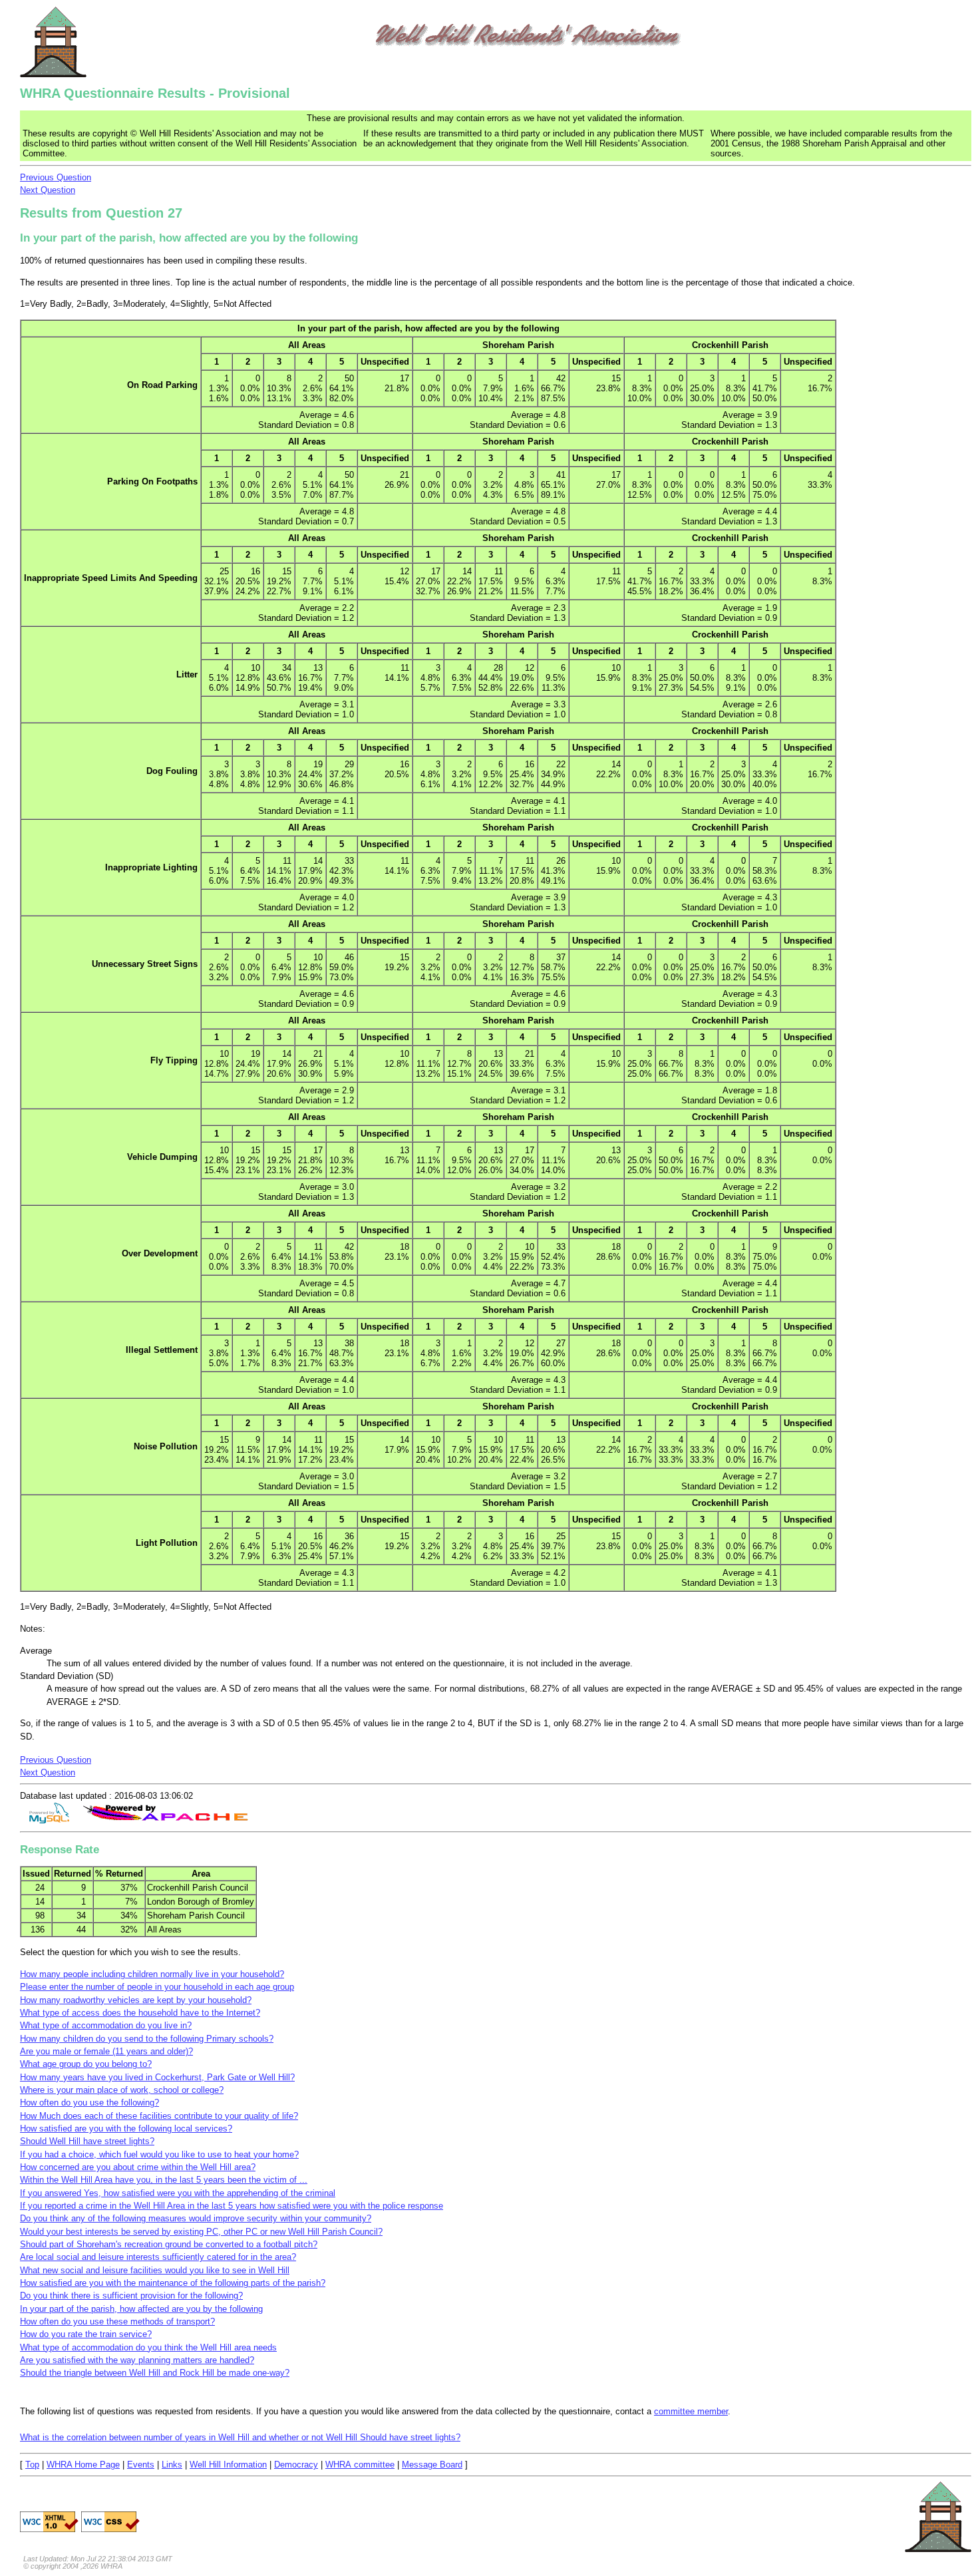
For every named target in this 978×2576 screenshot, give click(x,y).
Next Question (48, 190)
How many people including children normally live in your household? (152, 1974)
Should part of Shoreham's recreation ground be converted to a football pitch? (169, 2244)
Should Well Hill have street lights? (87, 2141)
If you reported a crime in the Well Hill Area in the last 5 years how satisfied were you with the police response (232, 2206)
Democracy (296, 2465)
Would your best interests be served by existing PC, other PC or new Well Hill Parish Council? (201, 2232)
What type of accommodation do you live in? (106, 2025)
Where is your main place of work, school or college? (122, 2090)
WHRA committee (360, 2465)
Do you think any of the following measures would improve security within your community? (196, 2218)
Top (32, 2465)
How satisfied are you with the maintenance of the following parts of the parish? (173, 2283)
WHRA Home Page (83, 2465)
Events (141, 2465)
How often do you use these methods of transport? (117, 2321)
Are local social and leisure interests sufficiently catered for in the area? (158, 2257)
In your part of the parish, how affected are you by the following (141, 2309)
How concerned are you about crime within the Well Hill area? (138, 2167)
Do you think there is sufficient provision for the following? (131, 2296)
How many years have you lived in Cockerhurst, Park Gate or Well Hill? (157, 2077)
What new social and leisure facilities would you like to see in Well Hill (155, 2270)
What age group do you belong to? (86, 2064)
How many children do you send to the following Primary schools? (147, 2039)
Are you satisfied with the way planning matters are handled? (137, 2360)
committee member (691, 2411)
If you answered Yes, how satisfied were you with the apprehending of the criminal (178, 2193)
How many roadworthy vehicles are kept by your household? (136, 2000)
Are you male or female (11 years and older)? (106, 2051)
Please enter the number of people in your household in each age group (157, 1987)
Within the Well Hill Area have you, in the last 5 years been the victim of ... (164, 2180)
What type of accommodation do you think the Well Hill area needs (148, 2347)
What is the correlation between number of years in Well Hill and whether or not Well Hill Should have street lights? (240, 2437)
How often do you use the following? (89, 2103)
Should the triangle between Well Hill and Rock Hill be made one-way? (155, 2373)
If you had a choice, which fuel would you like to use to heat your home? (159, 2154)
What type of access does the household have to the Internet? (140, 2013)
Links (172, 2465)
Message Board (432, 2465)
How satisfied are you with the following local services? (126, 2128)
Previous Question (56, 177)
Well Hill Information (228, 2465)
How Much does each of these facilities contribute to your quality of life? (159, 2116)
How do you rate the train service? (86, 2334)
